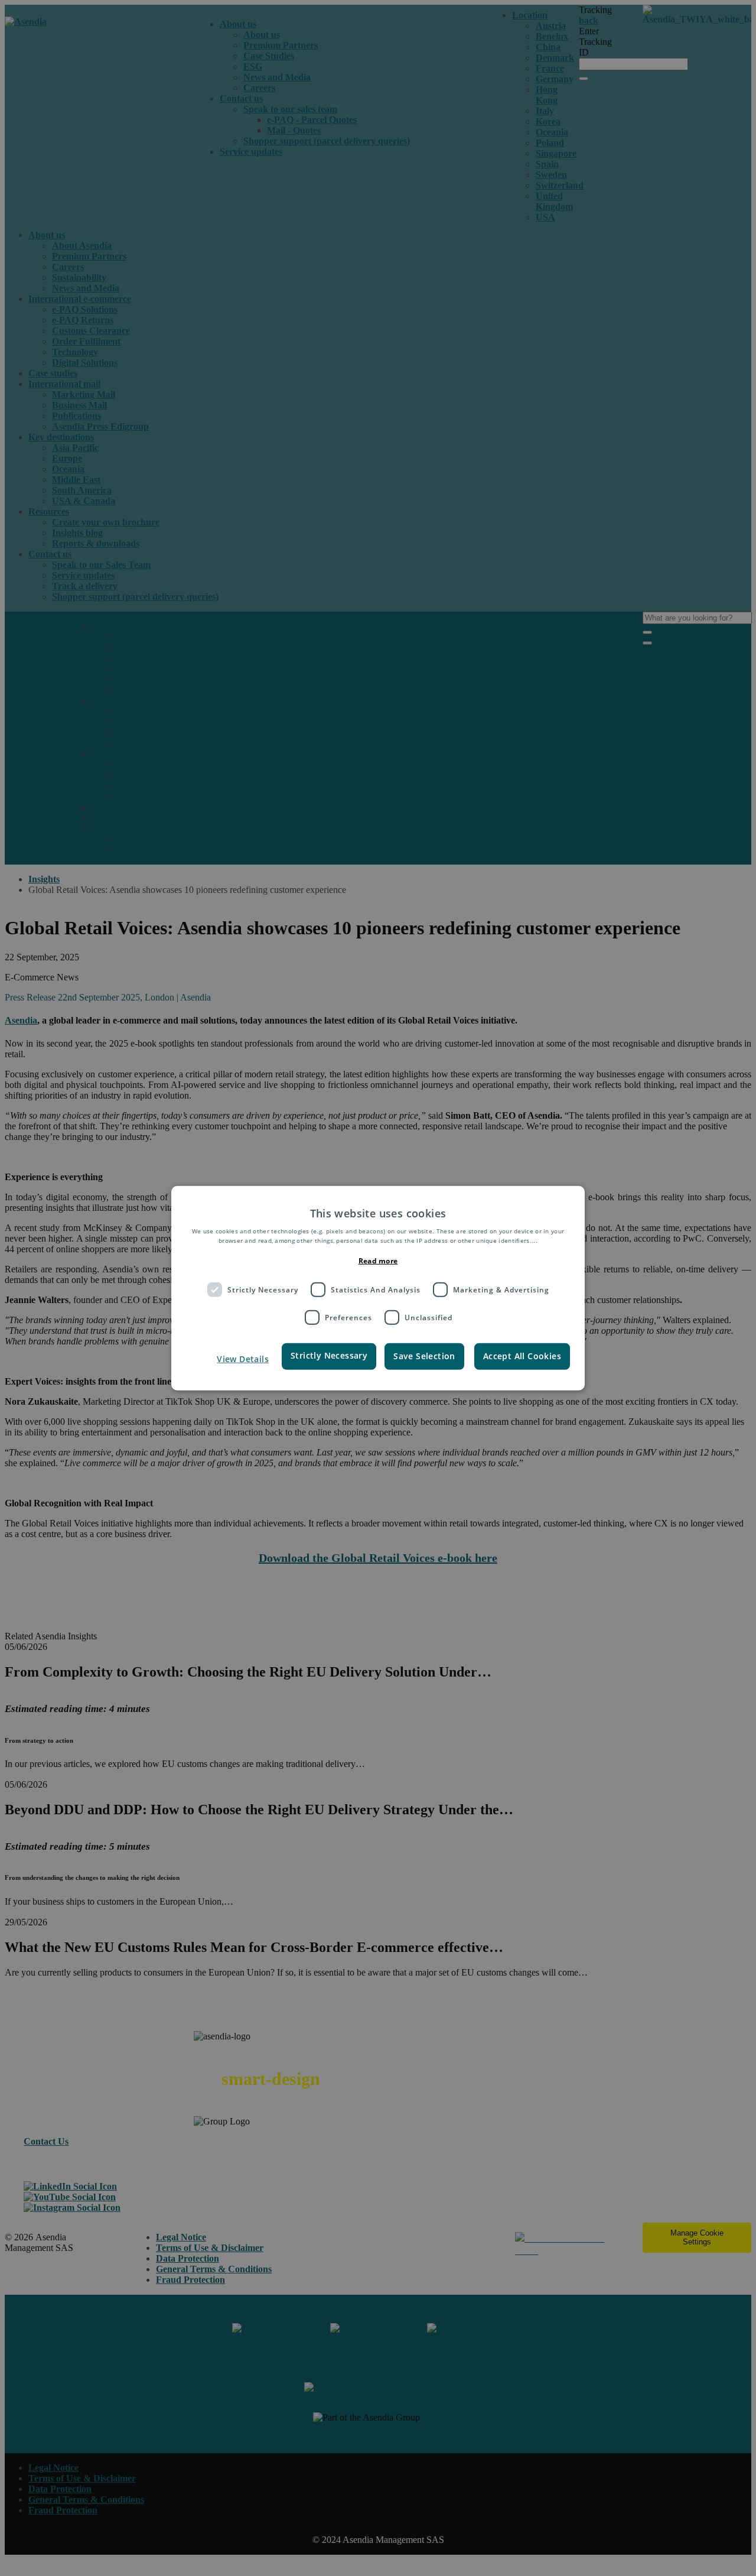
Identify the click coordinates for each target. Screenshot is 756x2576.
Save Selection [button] (424, 1356)
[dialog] (378, 1288)
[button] (232, 1359)
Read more (378, 1261)
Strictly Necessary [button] (329, 1355)
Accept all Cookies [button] (522, 1356)
